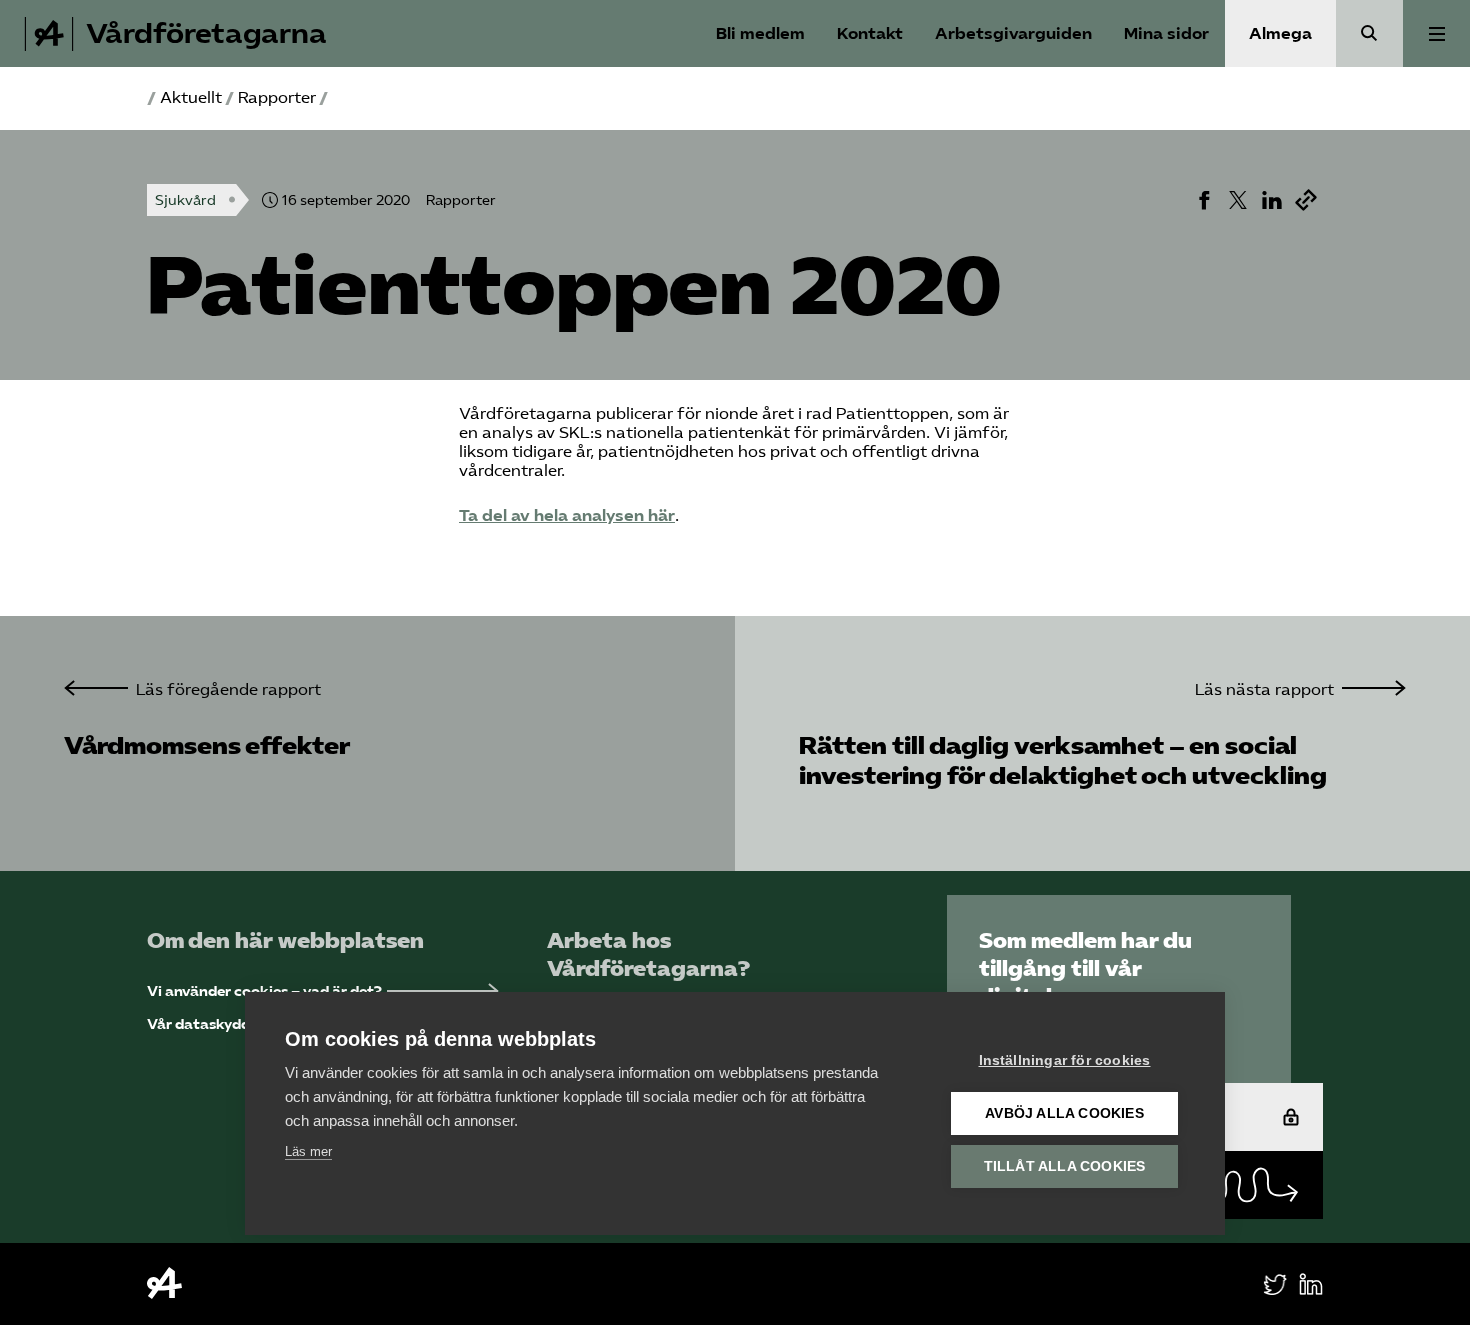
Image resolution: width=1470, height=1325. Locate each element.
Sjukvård (185, 200)
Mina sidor (1166, 33)
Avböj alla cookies (1064, 1113)
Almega (1280, 33)
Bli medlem (760, 33)
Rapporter (277, 97)
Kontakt (870, 33)
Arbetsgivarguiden (1013, 33)
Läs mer (308, 1151)
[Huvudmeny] (1436, 33)
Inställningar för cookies (1065, 1060)
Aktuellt (191, 97)
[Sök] (1369, 33)
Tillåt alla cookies (1065, 1166)
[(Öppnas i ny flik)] (1204, 200)
